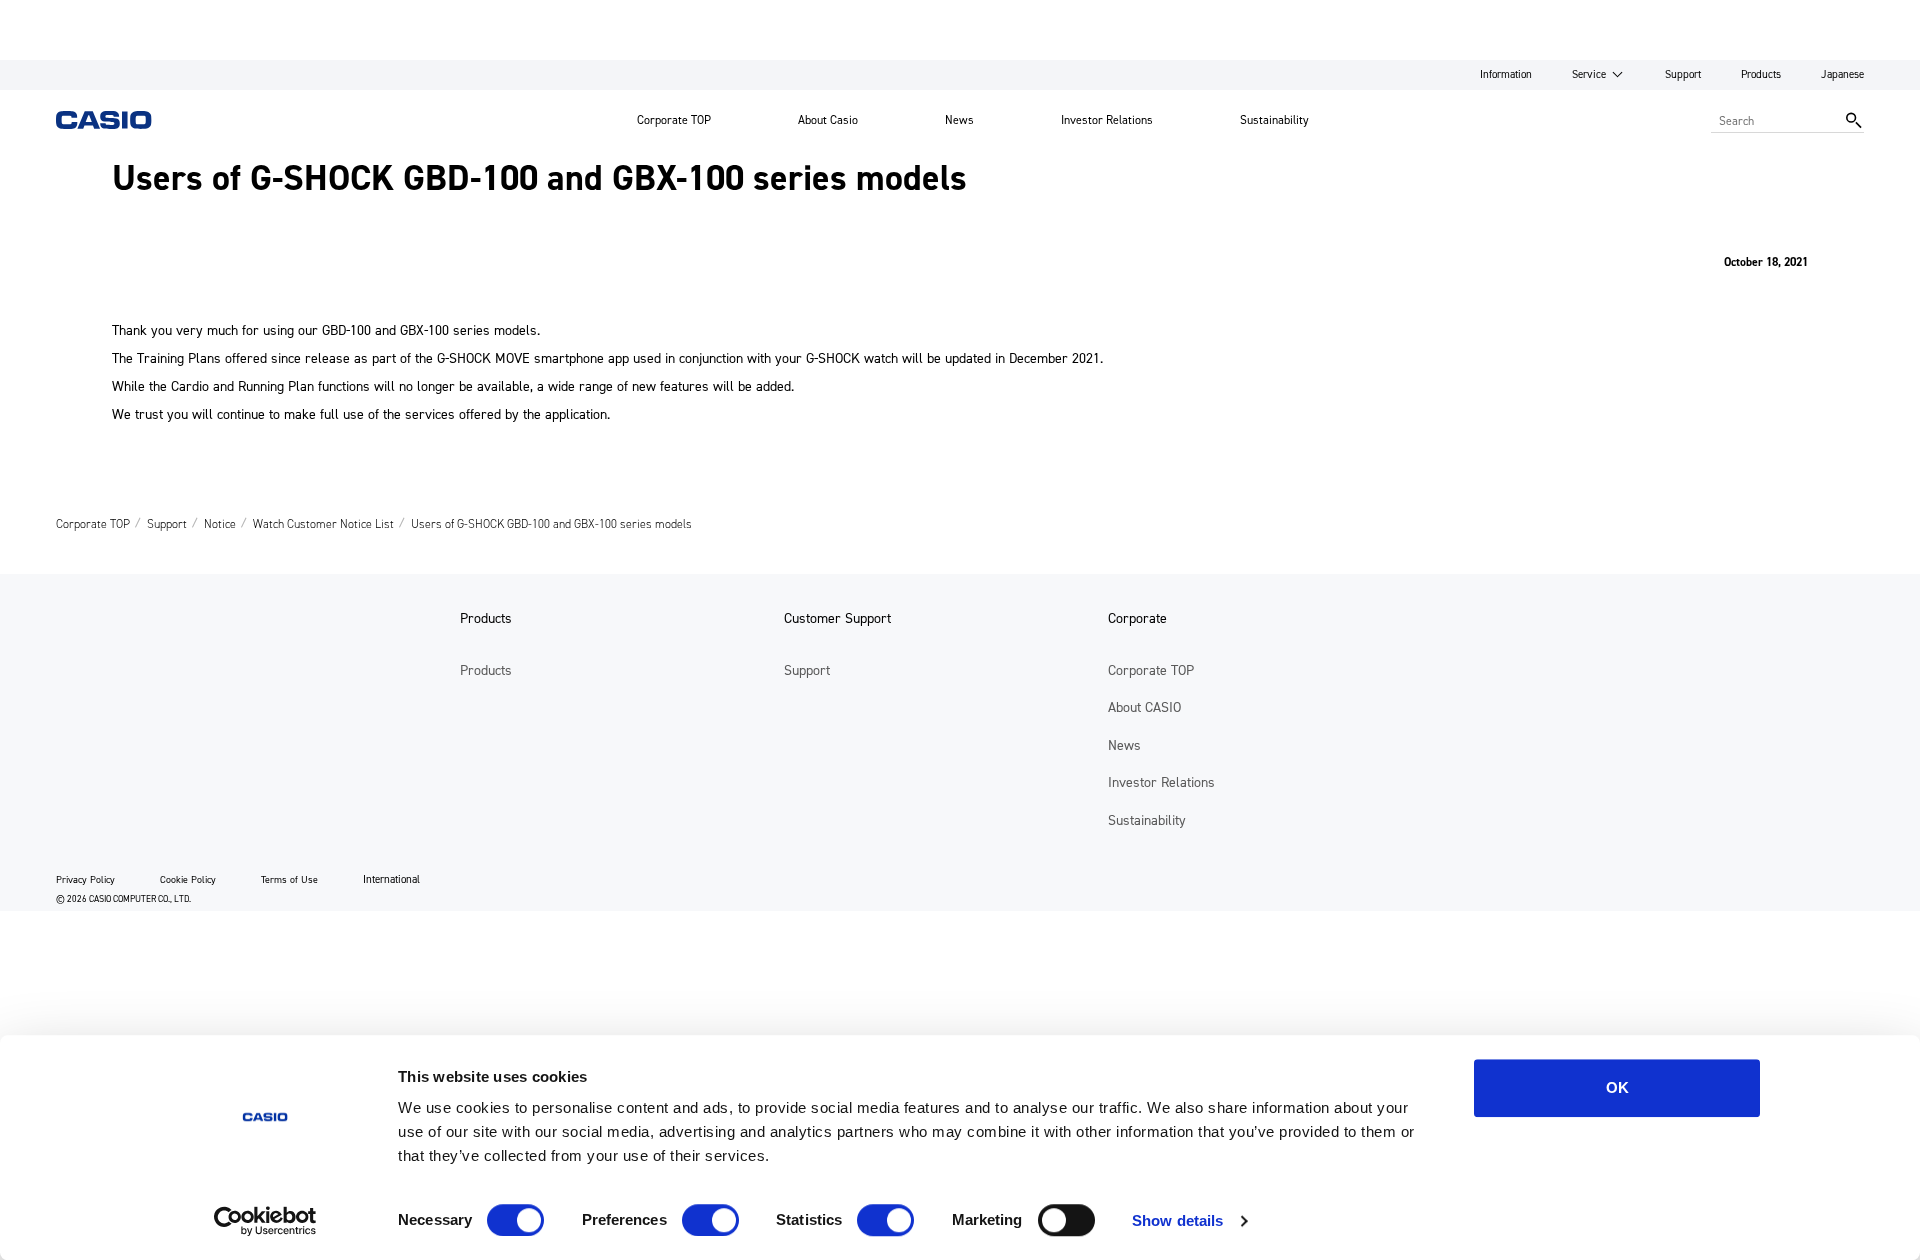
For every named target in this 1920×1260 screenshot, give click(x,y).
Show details (1177, 1220)
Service (1589, 74)
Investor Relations (1107, 120)
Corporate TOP (674, 120)
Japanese (1842, 74)
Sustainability (1274, 120)
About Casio (828, 120)
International (391, 879)
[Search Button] (1854, 120)
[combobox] (1773, 120)
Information (1506, 74)
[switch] (710, 1220)
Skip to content (53, 14)
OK (1617, 1087)
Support (1683, 74)
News (959, 120)
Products (1761, 74)
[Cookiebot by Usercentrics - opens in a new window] (265, 1221)
